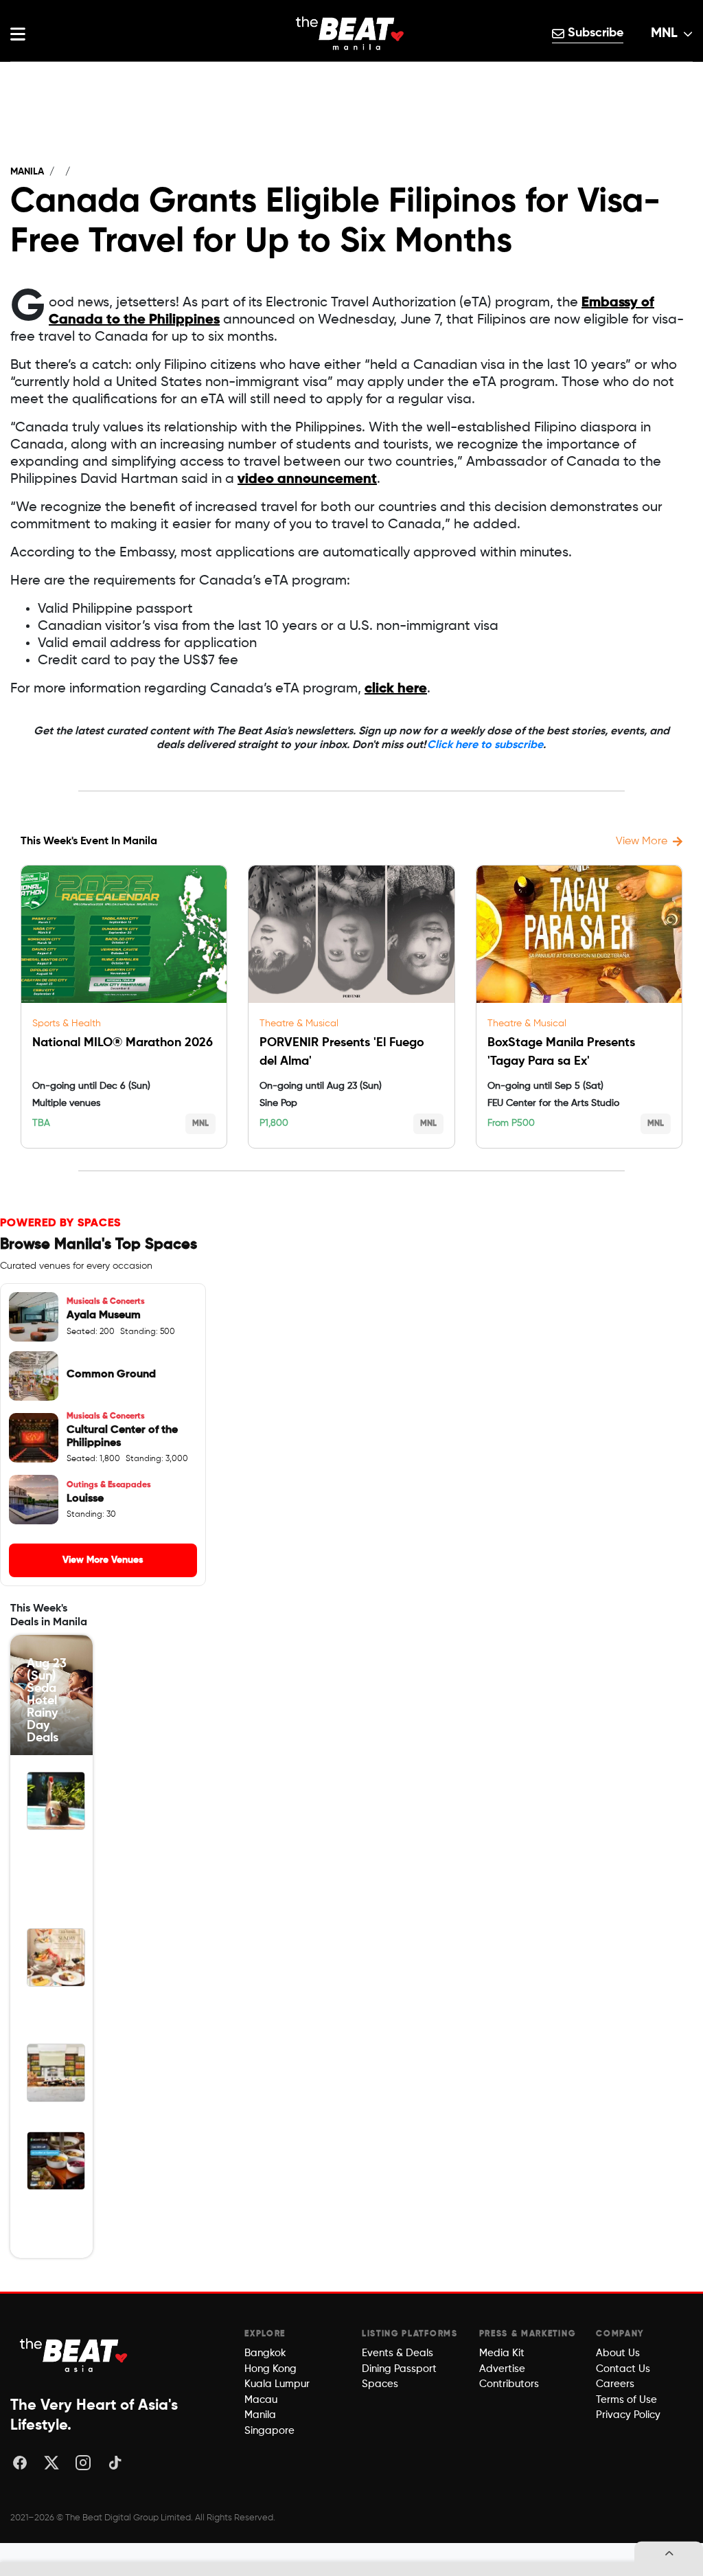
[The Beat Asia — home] (76, 2355)
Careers (615, 2384)
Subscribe (594, 33)
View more (642, 841)
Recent (351, 76)
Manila (27, 172)
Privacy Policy (628, 2415)
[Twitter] (51, 2463)
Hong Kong (270, 2369)
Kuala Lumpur (277, 2384)
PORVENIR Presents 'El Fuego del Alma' (342, 1052)
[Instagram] (83, 2463)
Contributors (509, 2384)
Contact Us (623, 2369)
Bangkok (265, 2353)
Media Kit (502, 2353)
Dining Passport (399, 2369)
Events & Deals (397, 2353)
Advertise (502, 2369)
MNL (664, 34)
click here (396, 689)
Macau (261, 2400)
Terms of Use (626, 2400)
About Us (618, 2353)
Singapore (269, 2431)
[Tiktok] (115, 2463)
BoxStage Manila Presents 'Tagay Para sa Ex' (561, 1052)
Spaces (380, 2384)
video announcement (307, 479)
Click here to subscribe (485, 745)
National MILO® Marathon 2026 (123, 1043)
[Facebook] (20, 2463)
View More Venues (103, 1560)
